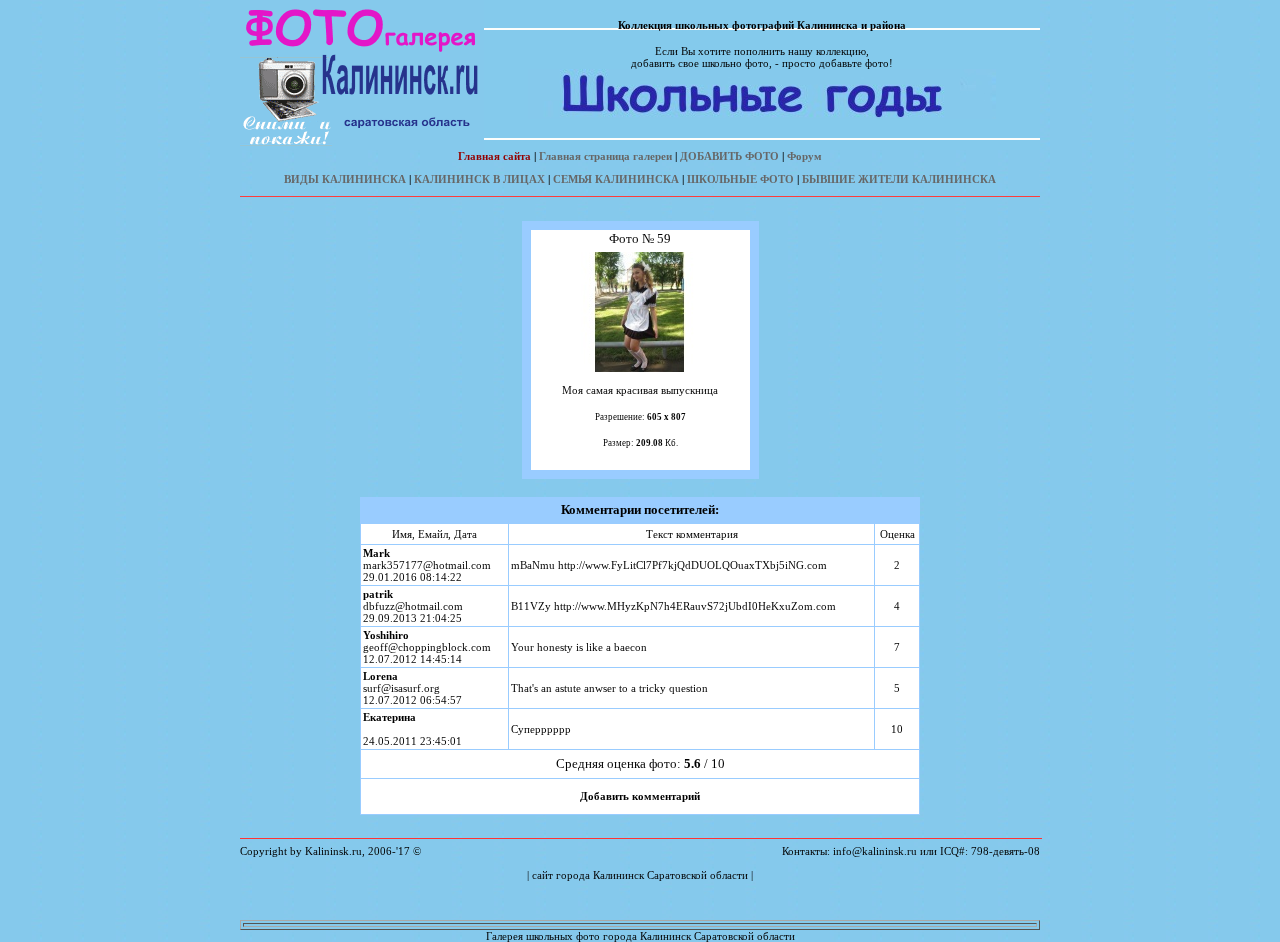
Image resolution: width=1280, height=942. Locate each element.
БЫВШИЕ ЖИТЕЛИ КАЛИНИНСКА (899, 179)
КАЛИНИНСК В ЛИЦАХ (479, 179)
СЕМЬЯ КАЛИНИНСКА (616, 179)
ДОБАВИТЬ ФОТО (729, 156)
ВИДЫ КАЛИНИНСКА (345, 179)
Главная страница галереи (605, 156)
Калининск (618, 875)
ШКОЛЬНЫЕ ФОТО (740, 179)
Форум (804, 156)
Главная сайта (494, 156)
